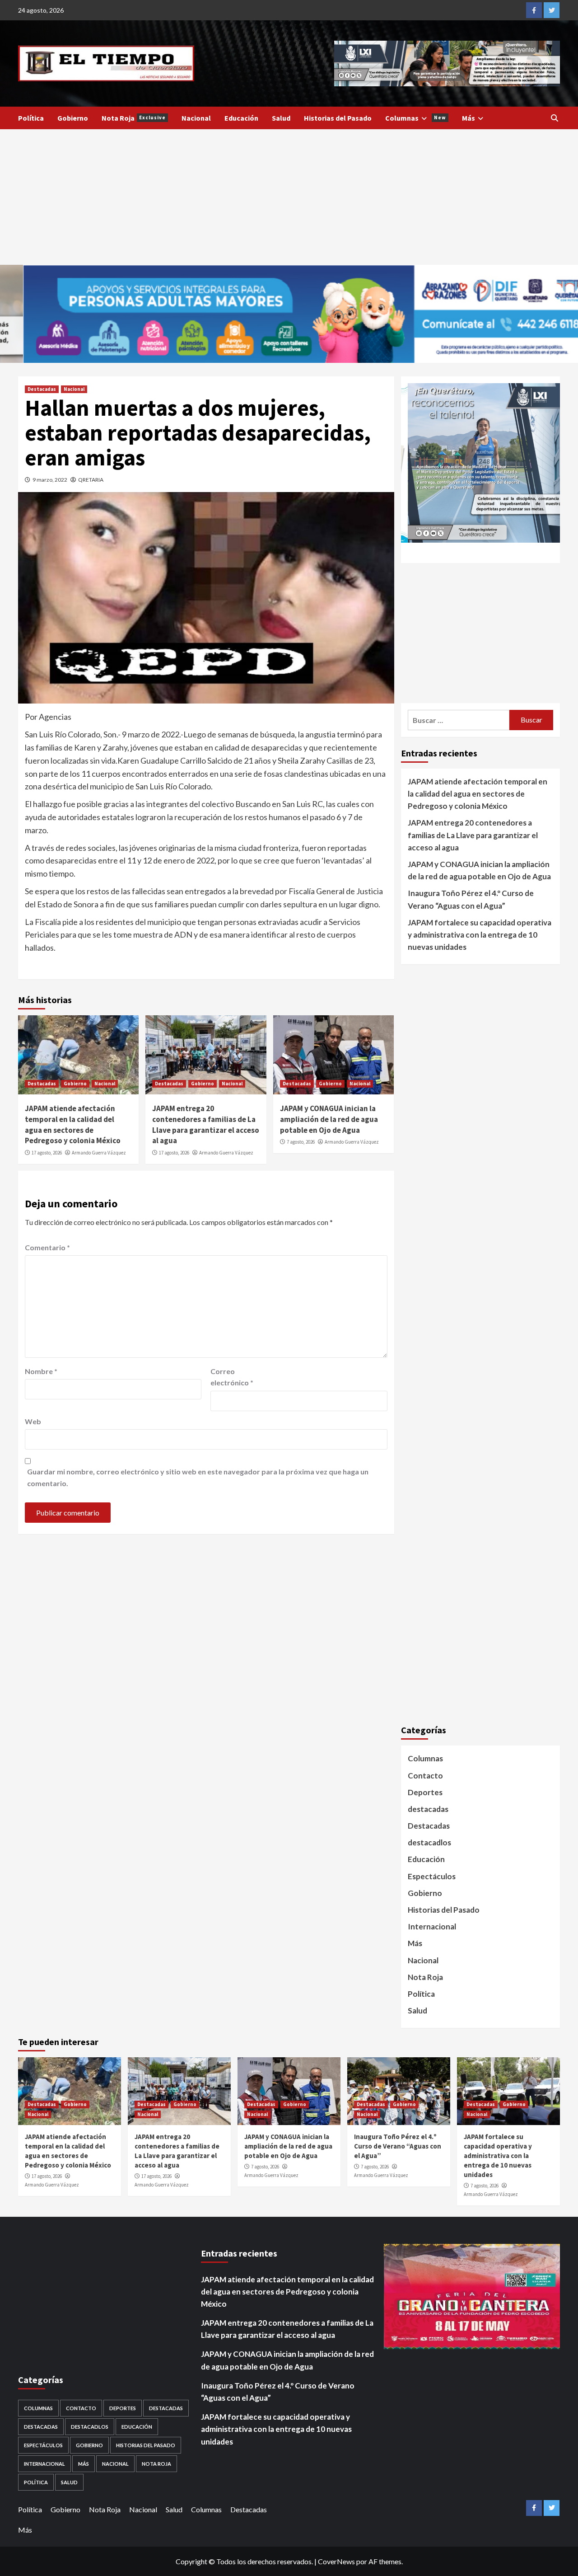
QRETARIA (91, 480)
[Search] (554, 118)
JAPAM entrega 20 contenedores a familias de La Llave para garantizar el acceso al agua (206, 1124)
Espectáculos (432, 1876)
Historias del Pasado (338, 118)
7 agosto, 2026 (301, 1142)
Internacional (432, 1926)
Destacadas (42, 389)
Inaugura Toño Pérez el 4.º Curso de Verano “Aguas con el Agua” (471, 899)
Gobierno (73, 118)
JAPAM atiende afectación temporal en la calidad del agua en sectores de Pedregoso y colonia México (73, 1124)
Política (31, 118)
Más (468, 118)
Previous (318, 59)
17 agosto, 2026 (47, 1153)
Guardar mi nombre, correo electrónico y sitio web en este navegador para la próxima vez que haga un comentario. (198, 1477)
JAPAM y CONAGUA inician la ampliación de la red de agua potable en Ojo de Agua (329, 1119)
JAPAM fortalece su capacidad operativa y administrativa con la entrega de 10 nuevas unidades (480, 935)
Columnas (416, 118)
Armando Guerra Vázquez (99, 1153)
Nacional (196, 118)
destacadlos (429, 1842)
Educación (241, 118)
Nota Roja (134, 118)
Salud (281, 118)
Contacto (425, 1776)
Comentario (47, 1247)
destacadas (428, 1809)
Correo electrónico (232, 1377)
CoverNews (336, 2561)
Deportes (425, 1792)
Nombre (41, 1371)
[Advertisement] (289, 197)
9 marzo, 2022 (50, 480)
